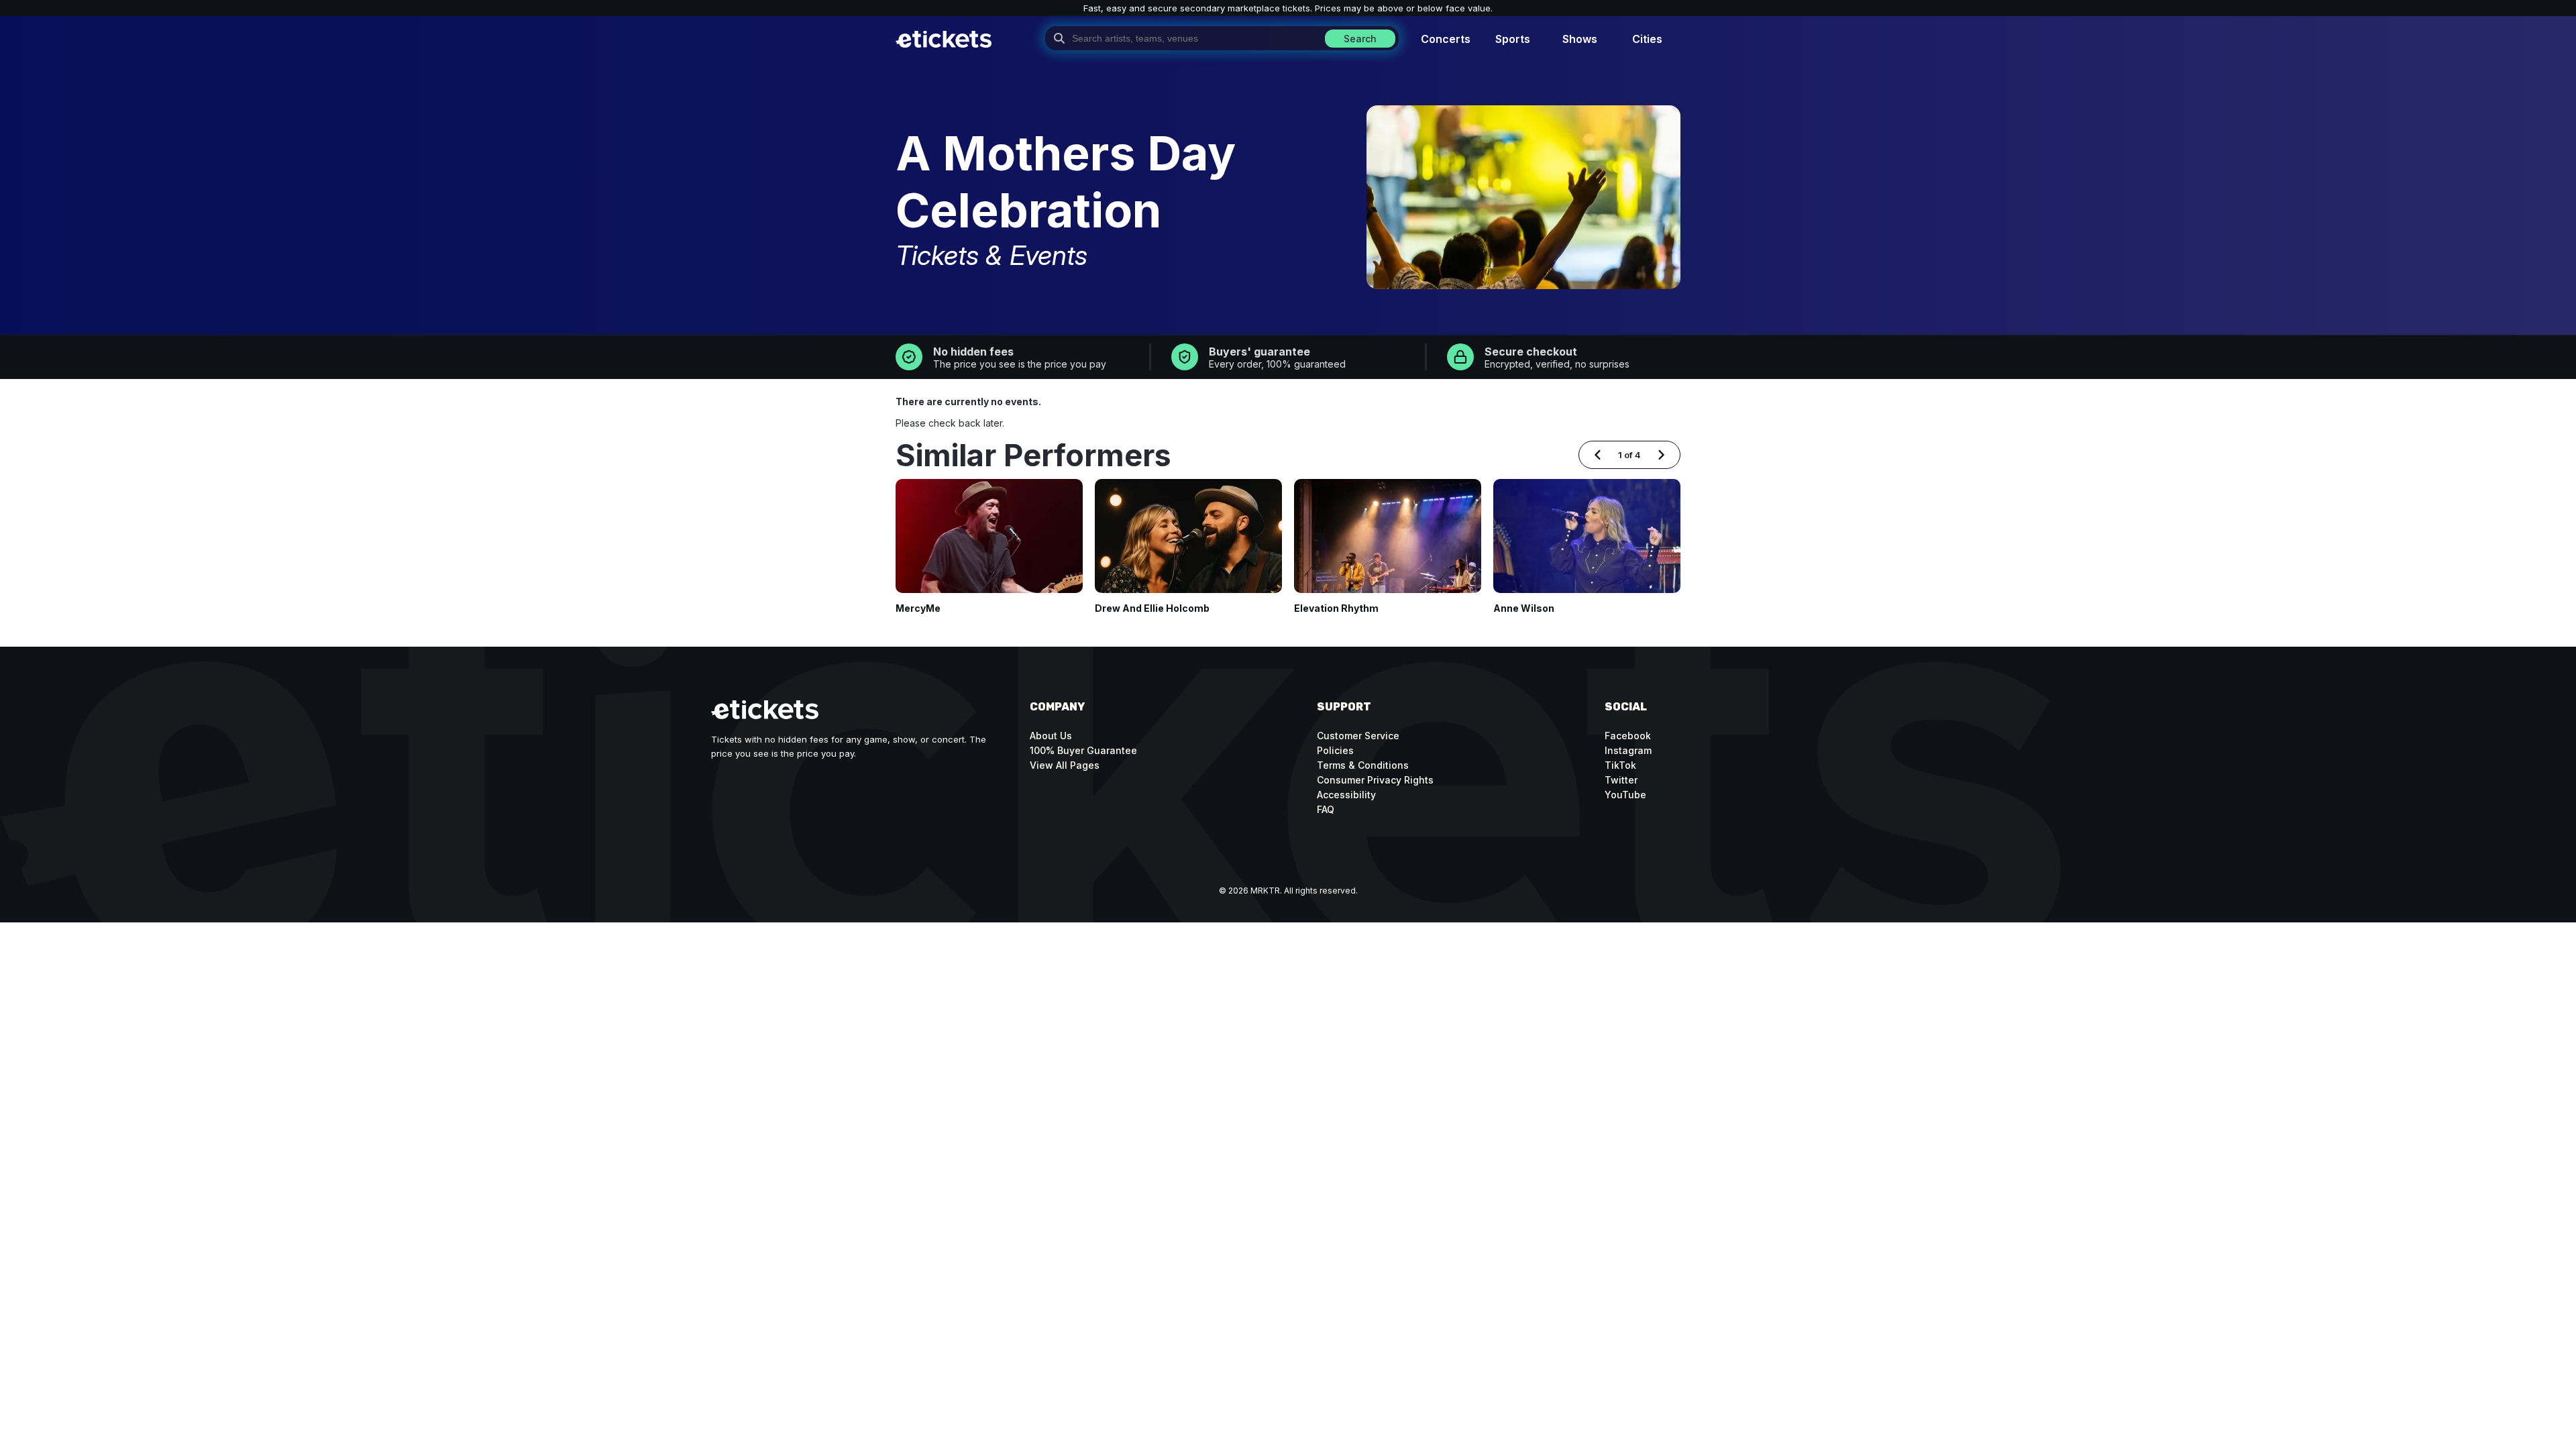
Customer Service (1358, 736)
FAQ (1326, 809)
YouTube (1625, 795)
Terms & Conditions (1363, 765)
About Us (1051, 736)
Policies (1335, 750)
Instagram (1628, 750)
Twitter (1621, 780)
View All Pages (1065, 765)
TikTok (1620, 765)
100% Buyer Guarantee (1083, 750)
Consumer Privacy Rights (1375, 780)
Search (1360, 39)
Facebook (1628, 736)
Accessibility (1346, 795)
